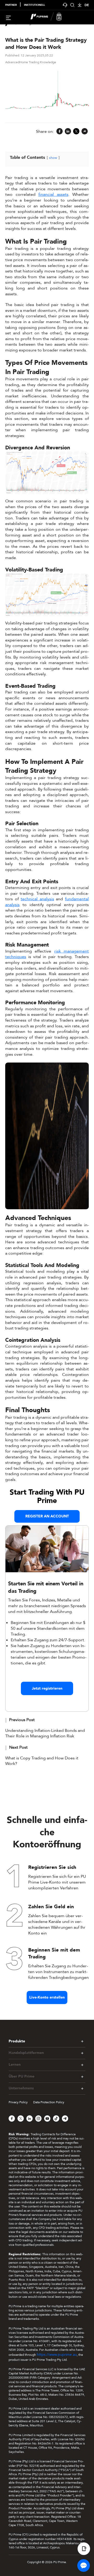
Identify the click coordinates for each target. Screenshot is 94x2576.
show (53, 158)
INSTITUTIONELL (34, 5)
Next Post (18, 1747)
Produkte (17, 2041)
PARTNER (11, 5)
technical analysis (37, 899)
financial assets (53, 194)
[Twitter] (76, 132)
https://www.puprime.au (57, 2355)
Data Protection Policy (49, 2102)
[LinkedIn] (68, 132)
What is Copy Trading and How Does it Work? (42, 1761)
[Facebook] (60, 132)
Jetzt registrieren (47, 1688)
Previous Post (22, 1720)
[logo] (50, 17)
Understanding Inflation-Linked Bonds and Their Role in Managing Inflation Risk (45, 1733)
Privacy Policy (18, 2102)
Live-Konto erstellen (47, 1997)
